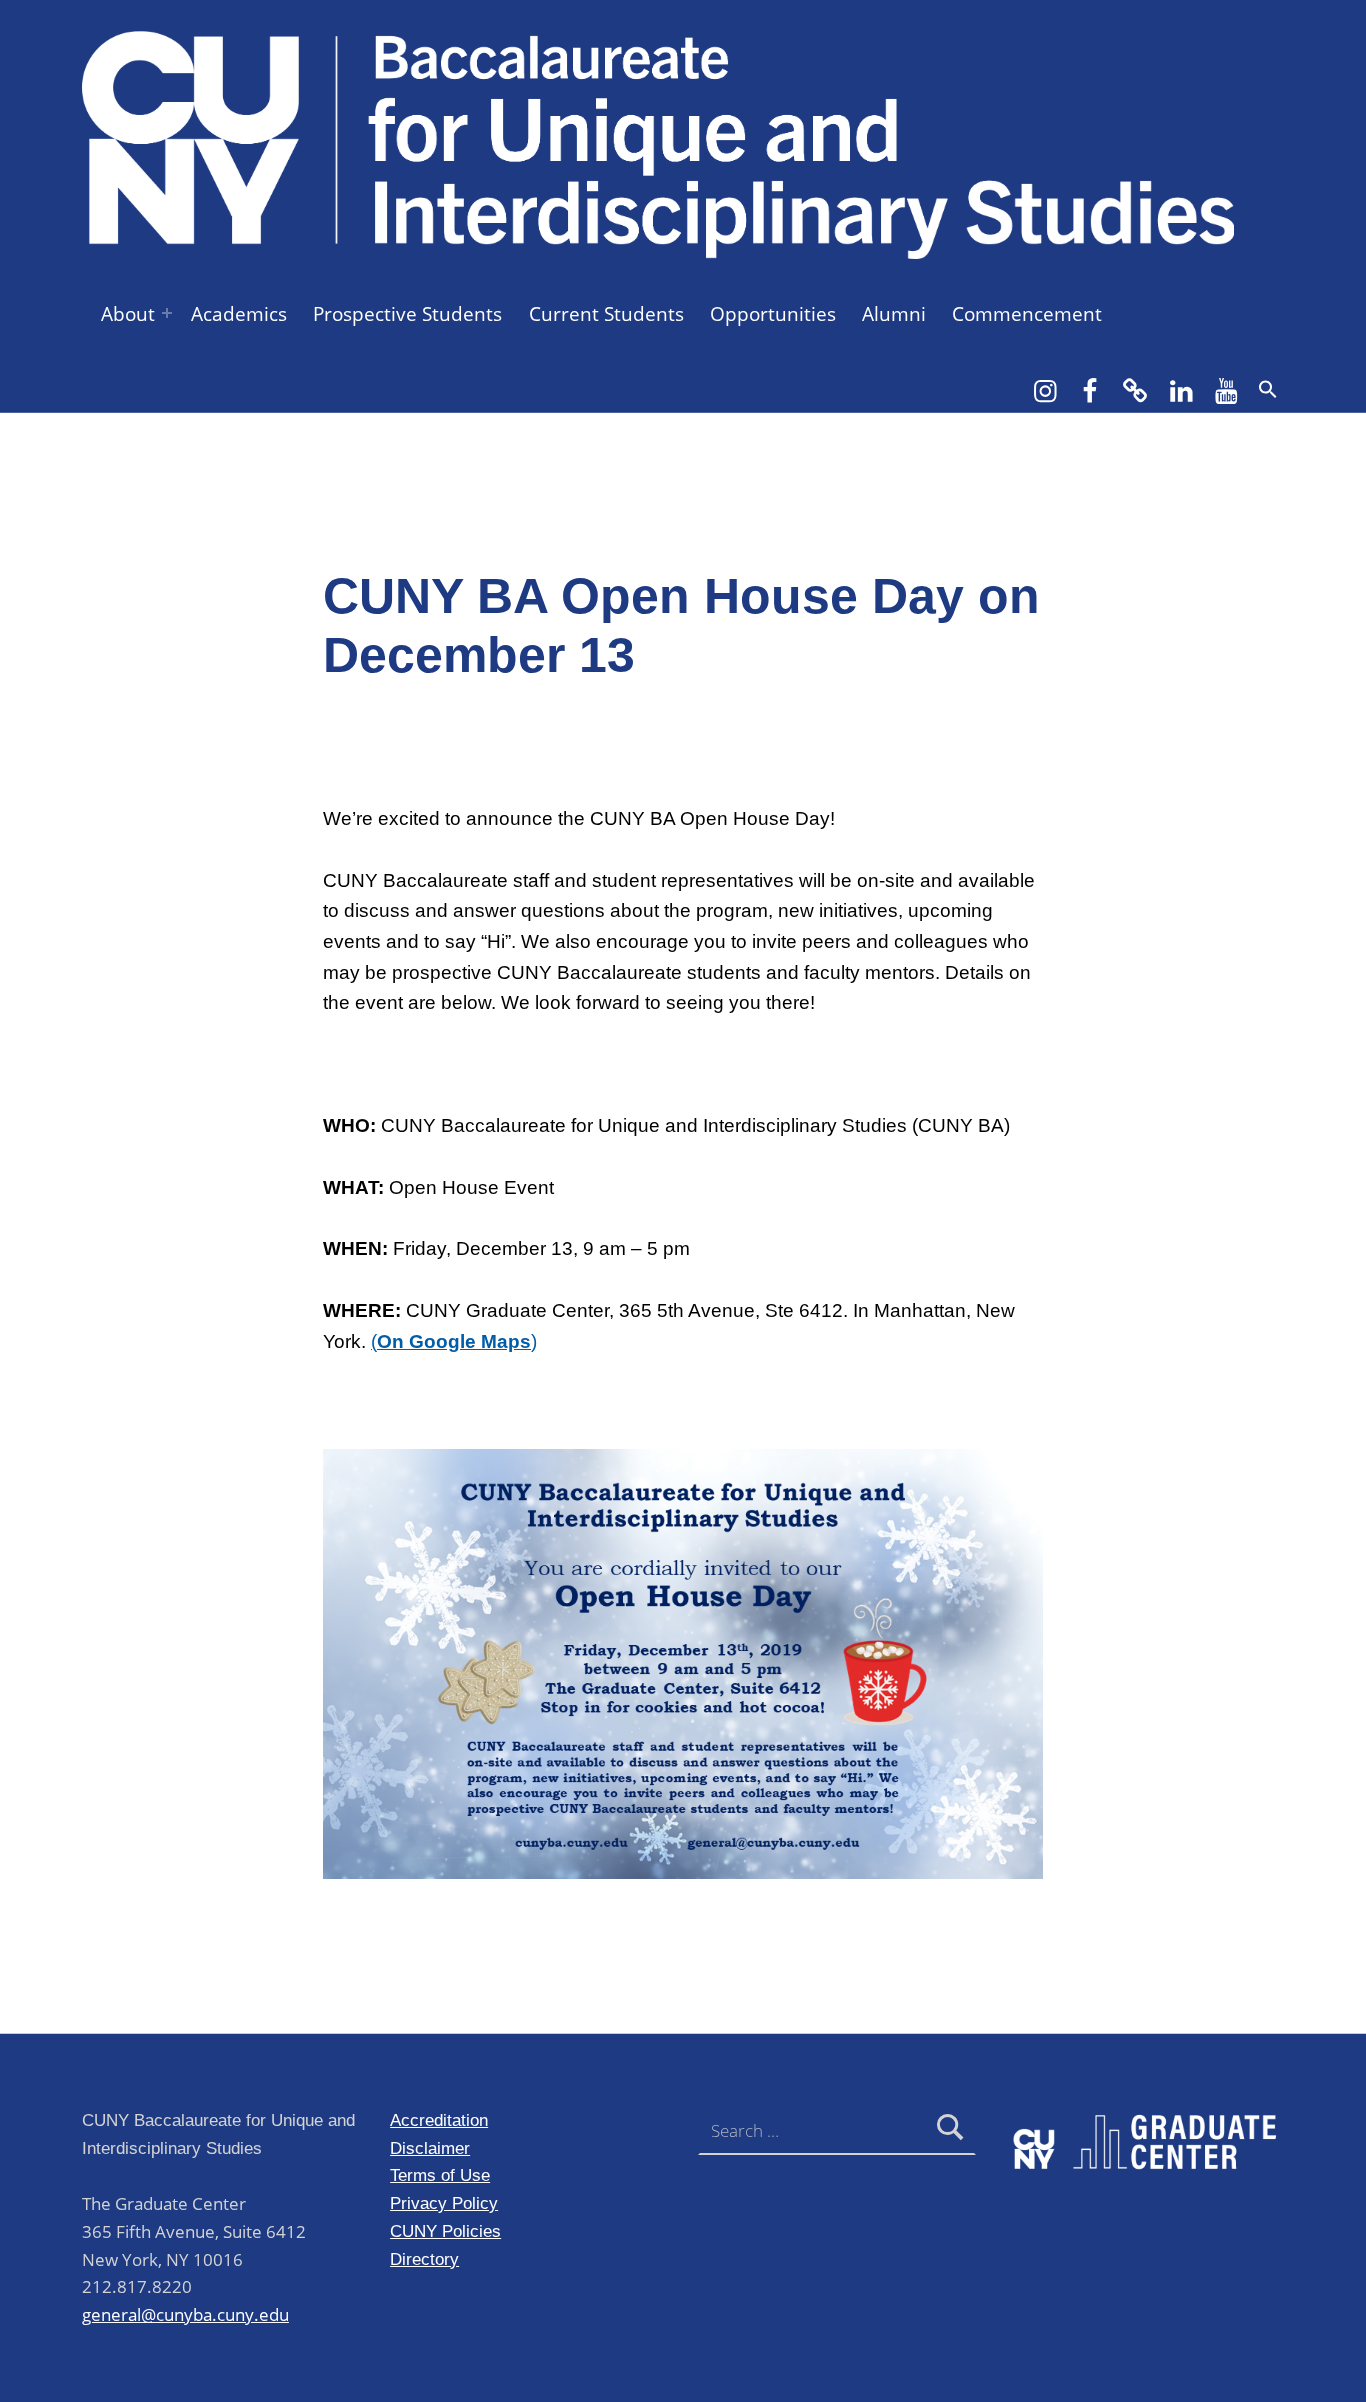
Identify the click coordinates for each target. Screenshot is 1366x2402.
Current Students (606, 314)
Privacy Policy (444, 2203)
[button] (1268, 389)
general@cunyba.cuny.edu (185, 2314)
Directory (424, 2259)
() (454, 1341)
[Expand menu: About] (167, 313)
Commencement (1027, 314)
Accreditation (439, 2120)
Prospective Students (407, 314)
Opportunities (773, 314)
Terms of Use (440, 2175)
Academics (239, 314)
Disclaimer (430, 2148)
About (128, 314)
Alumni (894, 314)
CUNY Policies (445, 2231)
